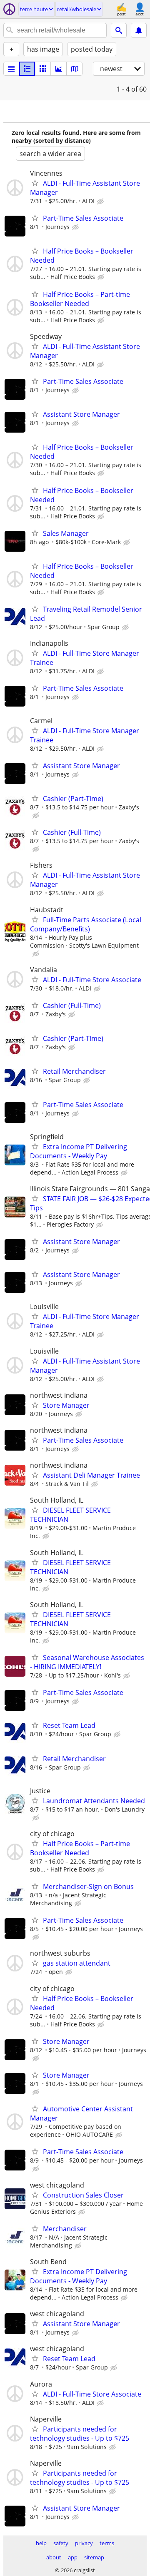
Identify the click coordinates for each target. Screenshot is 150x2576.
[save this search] (139, 30)
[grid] (43, 69)
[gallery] (59, 69)
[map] (75, 69)
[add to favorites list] (35, 183)
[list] (11, 69)
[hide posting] (101, 202)
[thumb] (27, 69)
